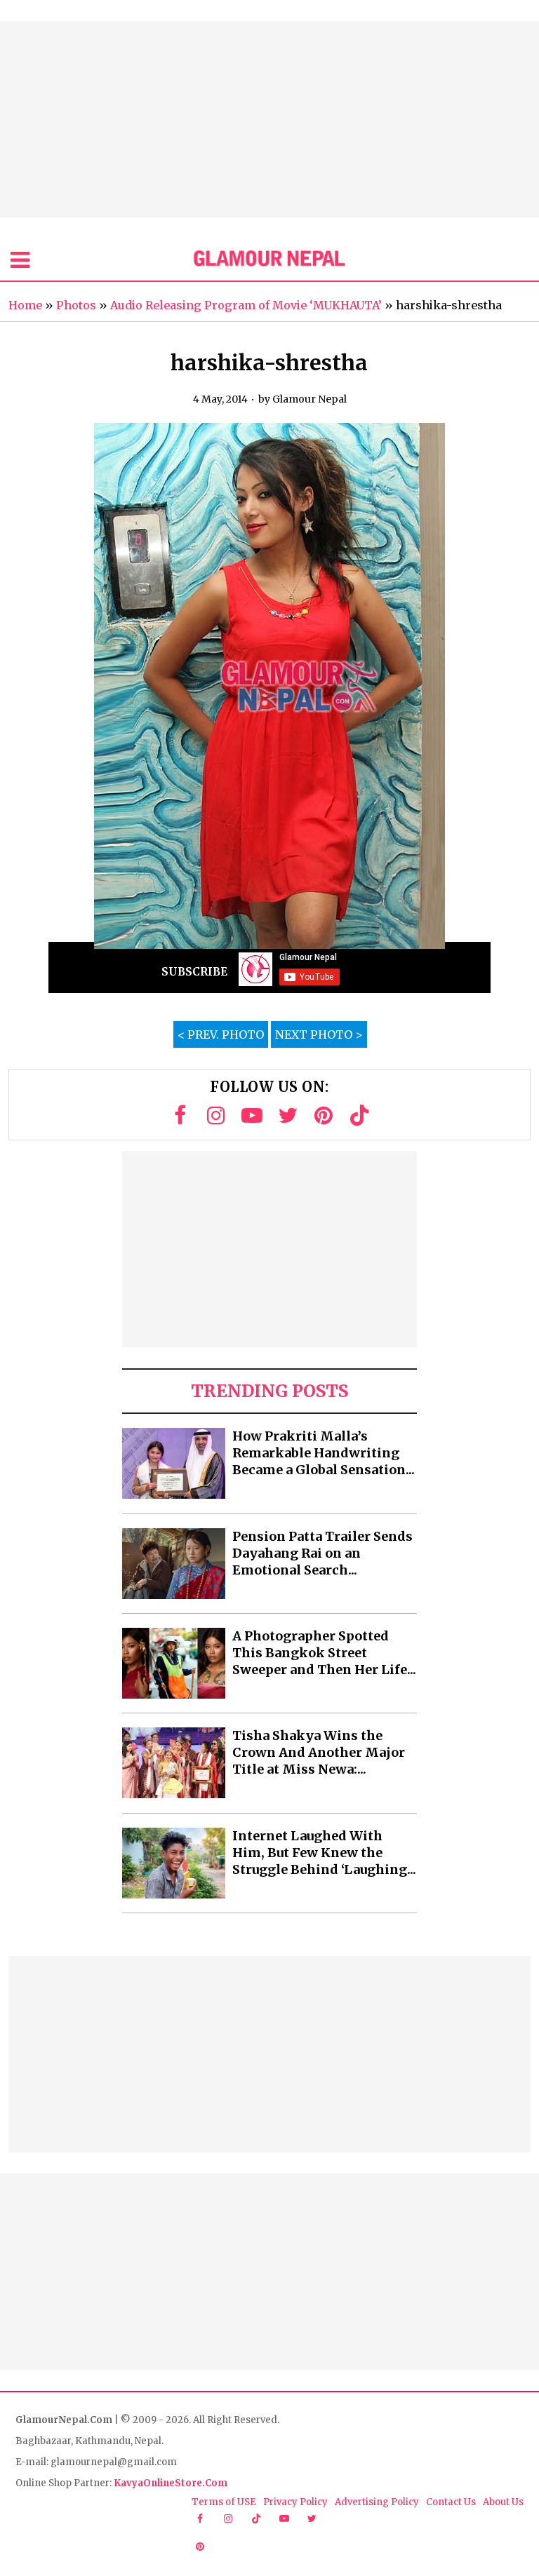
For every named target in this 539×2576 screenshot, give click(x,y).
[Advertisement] (269, 119)
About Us (503, 2502)
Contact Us (451, 2502)
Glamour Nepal (310, 399)
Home (25, 305)
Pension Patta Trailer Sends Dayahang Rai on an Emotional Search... (322, 1553)
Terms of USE (224, 2502)
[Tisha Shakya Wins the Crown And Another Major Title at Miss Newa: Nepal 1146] (174, 1763)
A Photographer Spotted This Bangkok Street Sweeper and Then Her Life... (324, 1653)
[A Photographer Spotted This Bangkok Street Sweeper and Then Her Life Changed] (174, 1663)
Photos (76, 305)
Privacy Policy (295, 2502)
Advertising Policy (377, 2502)
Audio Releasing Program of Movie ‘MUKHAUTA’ (246, 305)
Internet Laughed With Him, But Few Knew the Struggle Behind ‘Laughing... (324, 1853)
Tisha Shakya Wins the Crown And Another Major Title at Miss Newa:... (319, 1752)
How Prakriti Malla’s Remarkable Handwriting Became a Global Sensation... (324, 1453)
